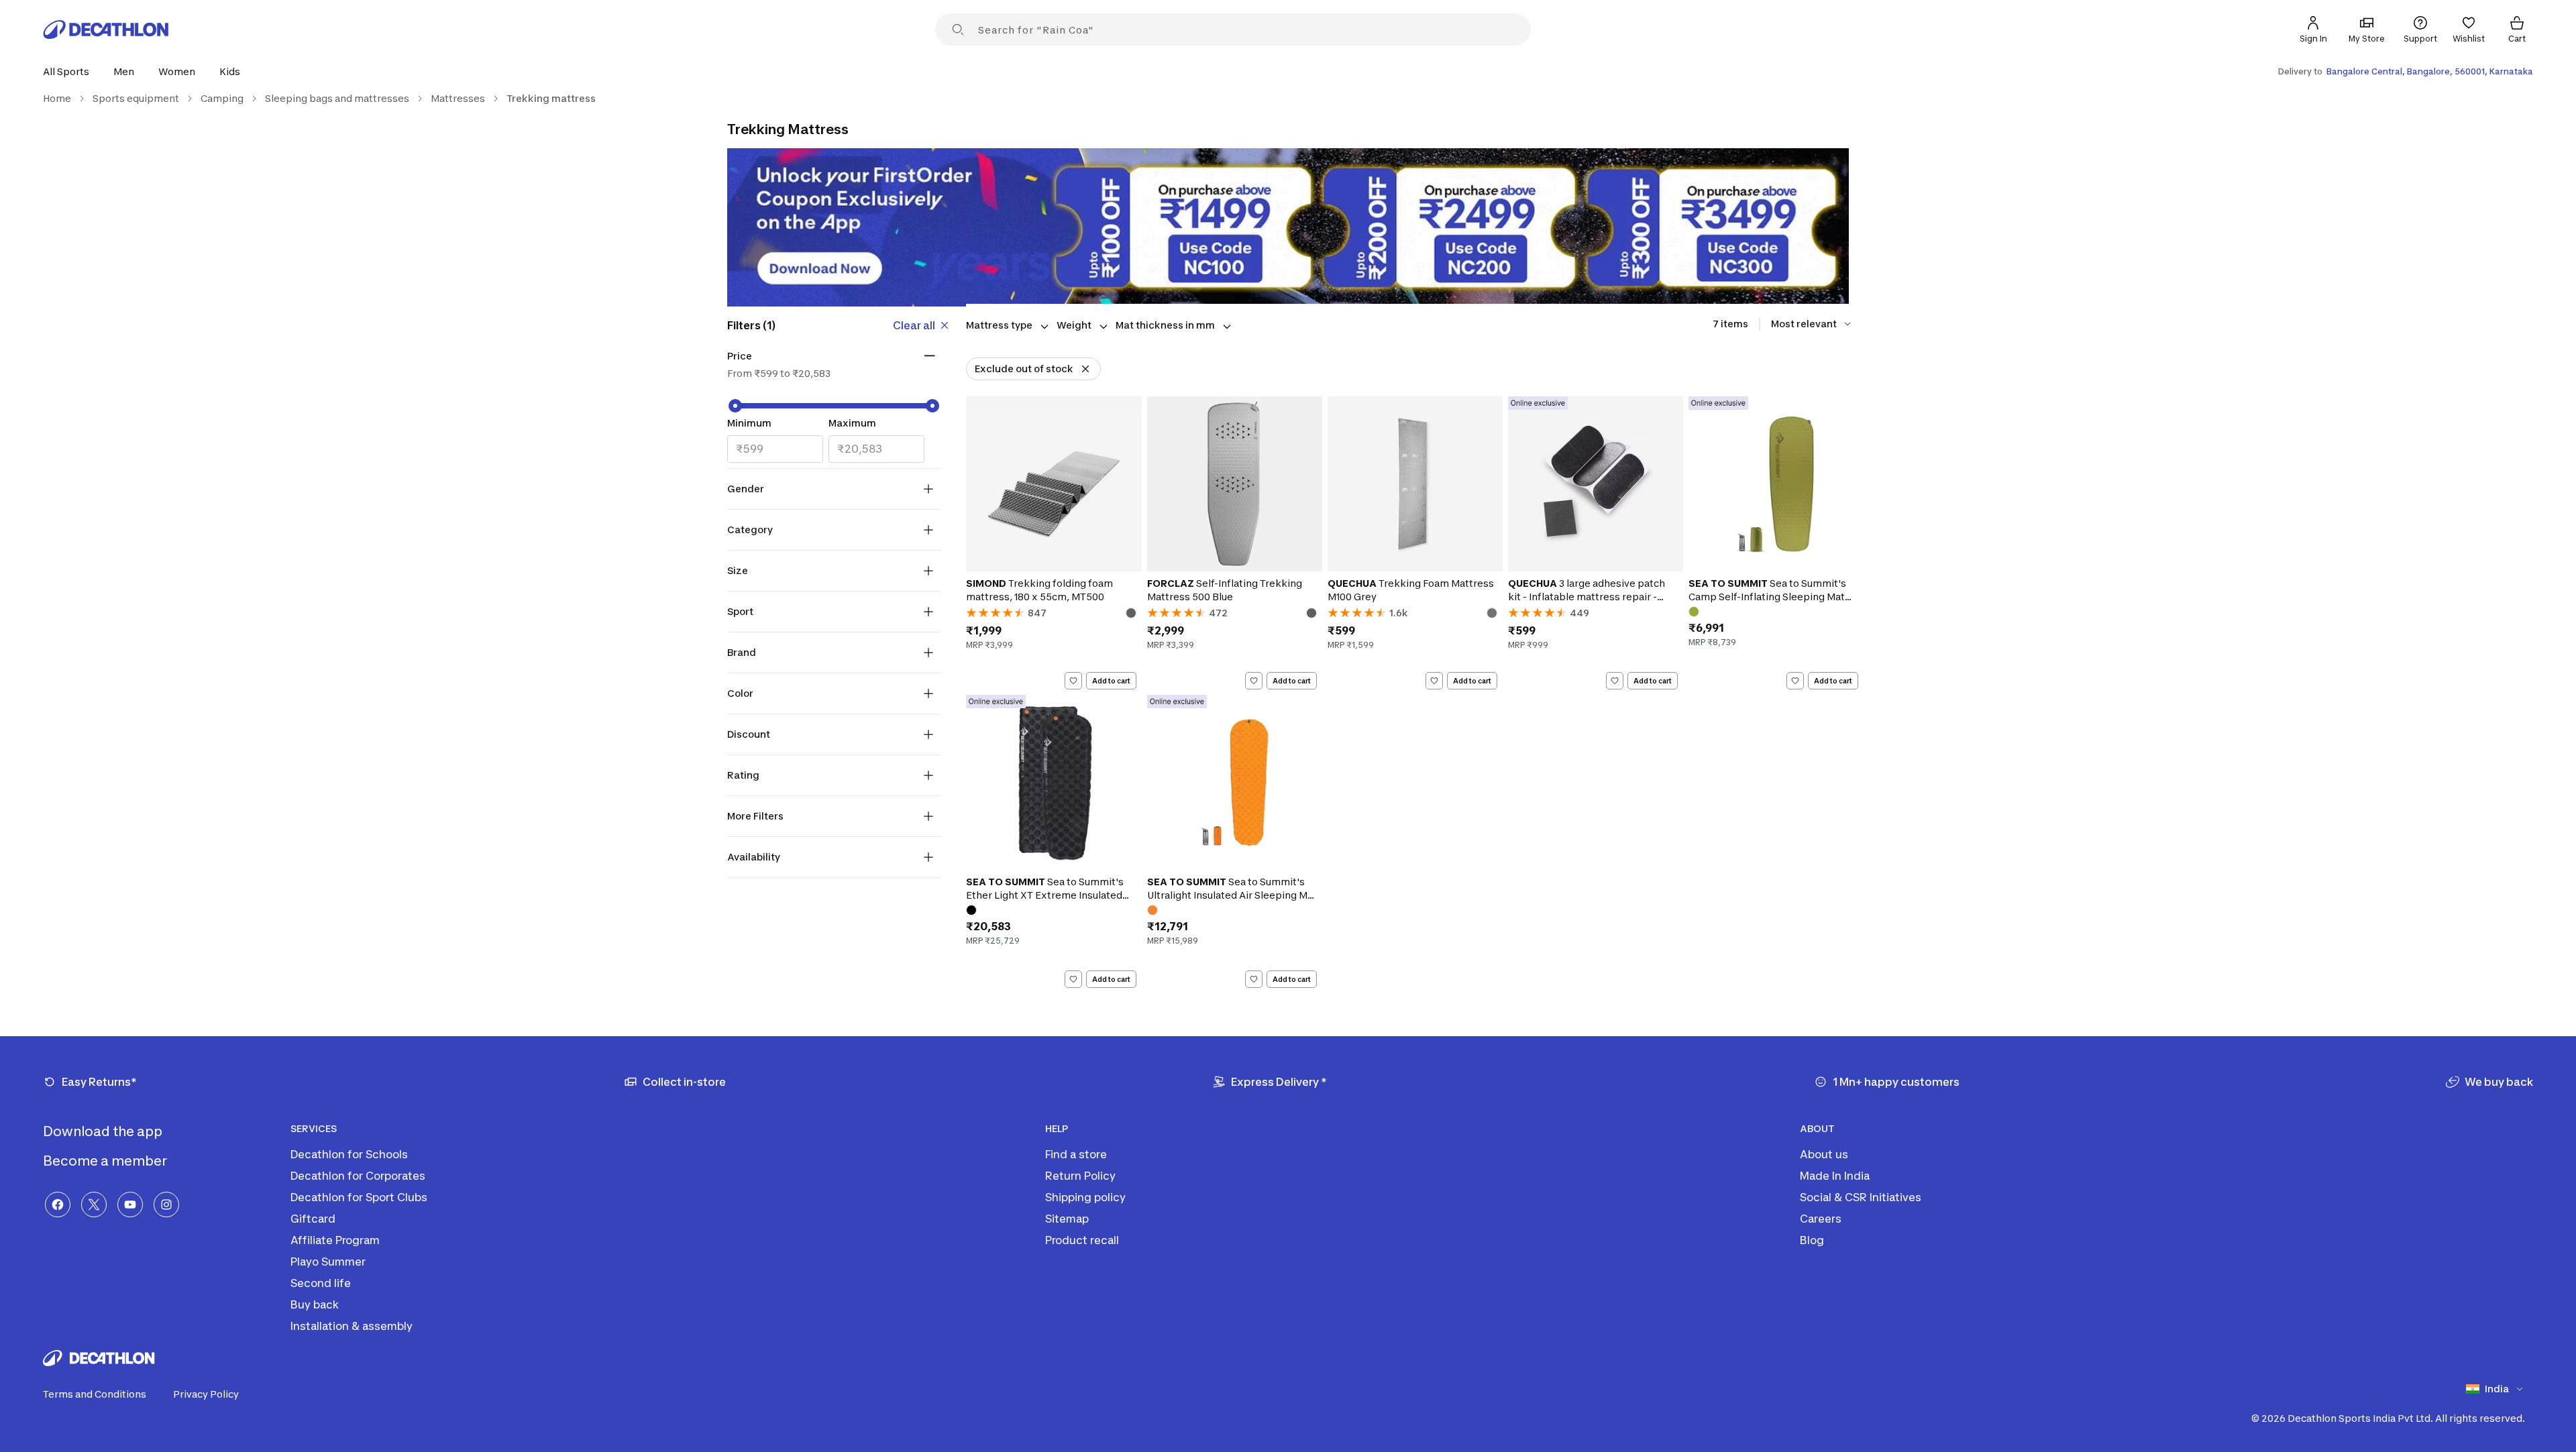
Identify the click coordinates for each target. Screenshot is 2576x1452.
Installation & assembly (352, 1326)
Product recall (1082, 1240)
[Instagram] (166, 1205)
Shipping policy (1085, 1197)
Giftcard (313, 1219)
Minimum (749, 423)
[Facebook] (58, 1205)
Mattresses (458, 98)
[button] (70, 71)
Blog (1812, 1240)
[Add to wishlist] (1073, 681)
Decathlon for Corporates (358, 1176)
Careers (1821, 1219)
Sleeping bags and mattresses (337, 98)
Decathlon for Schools (349, 1154)
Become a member (106, 1161)
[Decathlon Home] (106, 30)
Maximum (852, 423)
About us (1824, 1154)
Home (57, 98)
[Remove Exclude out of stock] (1085, 369)
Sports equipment (136, 98)
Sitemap (1067, 1219)
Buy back (315, 1304)
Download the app (104, 1131)
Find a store (1076, 1154)
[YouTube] (130, 1205)
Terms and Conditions (95, 1394)
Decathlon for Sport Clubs (359, 1197)
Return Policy (1080, 1176)
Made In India (1835, 1176)
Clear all (914, 325)
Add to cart (1111, 681)
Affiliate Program (335, 1240)
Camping (222, 98)
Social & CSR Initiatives (1861, 1197)
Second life (321, 1283)
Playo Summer (328, 1262)
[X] (94, 1205)
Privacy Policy (206, 1394)
